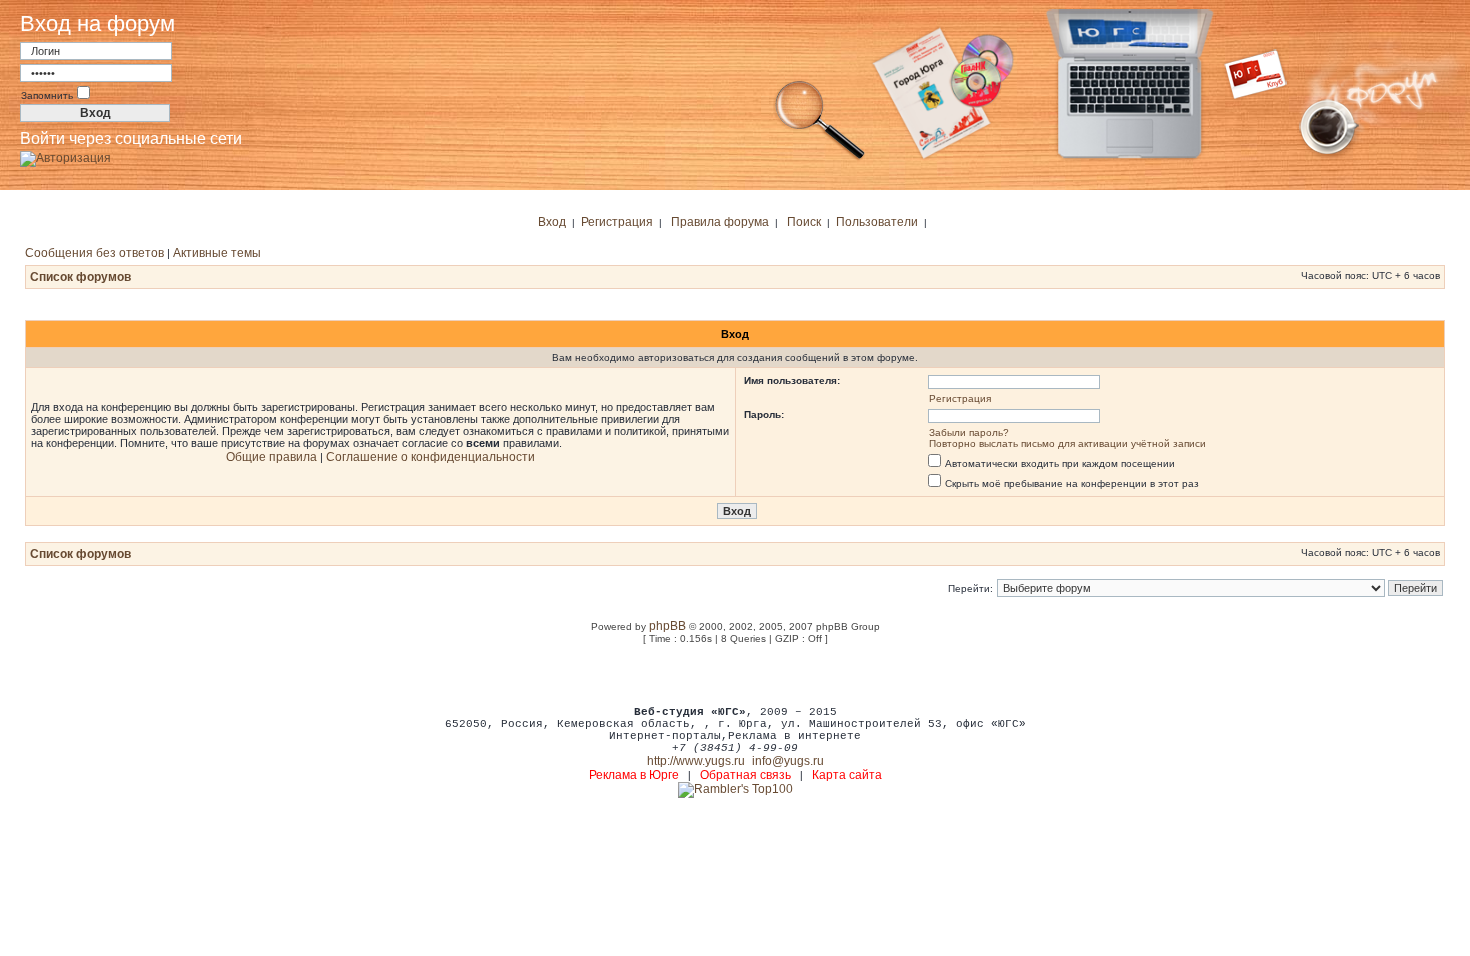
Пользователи (877, 222)
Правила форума (720, 222)
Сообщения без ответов (94, 253)
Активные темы (217, 253)
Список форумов (80, 277)
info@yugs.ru (788, 761)
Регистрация (617, 222)
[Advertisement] (735, 674)
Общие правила (271, 457)
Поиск (804, 222)
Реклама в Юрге (634, 775)
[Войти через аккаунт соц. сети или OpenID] (65, 155)
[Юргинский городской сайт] (1145, 158)
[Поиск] (820, 158)
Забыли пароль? (969, 432)
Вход (552, 222)
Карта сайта (847, 775)
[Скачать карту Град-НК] (955, 158)
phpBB (667, 626)
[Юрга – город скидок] (1268, 158)
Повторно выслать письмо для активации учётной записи (1067, 443)
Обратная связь (745, 775)
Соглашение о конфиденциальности (430, 457)
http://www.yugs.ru (696, 761)
